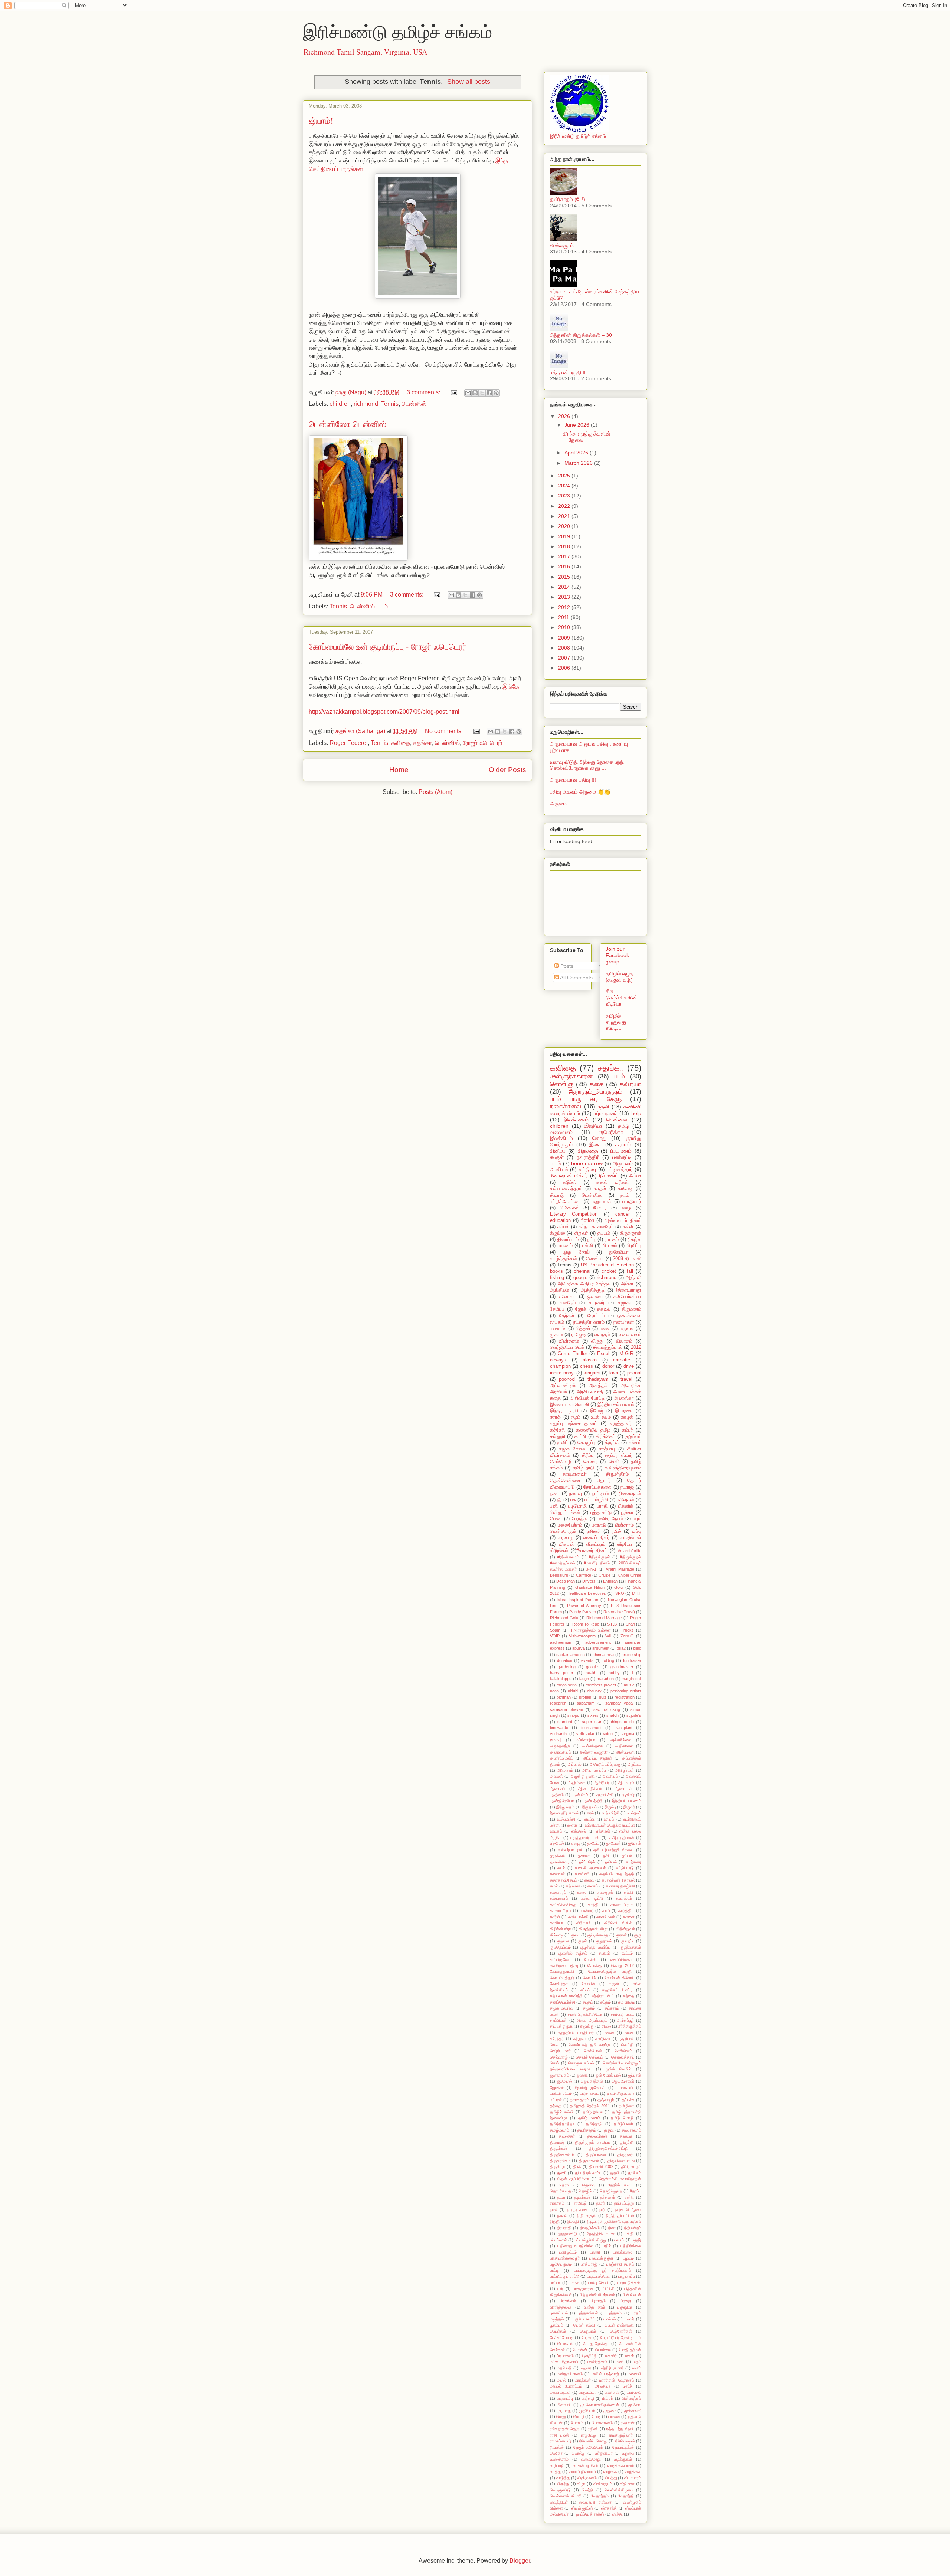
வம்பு (637, 1531)
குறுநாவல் (604, 1941)
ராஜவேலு (589, 2435)
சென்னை (617, 1120)
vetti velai (585, 1734)
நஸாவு (576, 1494)
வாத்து (556, 2471)
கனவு (589, 1880)
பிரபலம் (610, 1246)
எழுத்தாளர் (621, 1423)
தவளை (626, 2136)
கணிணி (582, 1874)
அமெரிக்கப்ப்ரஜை (605, 1764)
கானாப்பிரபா (561, 1910)
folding (608, 1660)
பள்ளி (588, 1246)
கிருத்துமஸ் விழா (593, 1929)
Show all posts (469, 82)
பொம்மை (603, 2350)
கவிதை (401, 743)
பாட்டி (554, 2270)
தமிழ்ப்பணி (623, 2124)
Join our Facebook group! (617, 955)
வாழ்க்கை (633, 2471)
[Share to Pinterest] (496, 393)
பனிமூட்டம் (568, 2252)
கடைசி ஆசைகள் (590, 1868)
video (608, 1734)
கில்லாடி (557, 1935)
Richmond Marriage (604, 1618)
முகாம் (556, 1335)
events (587, 1660)
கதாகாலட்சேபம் (564, 1880)
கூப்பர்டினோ (560, 1959)
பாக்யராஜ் (589, 2264)
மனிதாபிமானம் (570, 2374)
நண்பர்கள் (624, 1322)
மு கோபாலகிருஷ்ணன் (600, 2405)
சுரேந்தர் (557, 2038)
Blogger (520, 2561)
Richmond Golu (564, 1618)
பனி (554, 1506)
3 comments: (424, 392)
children (340, 404)
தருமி (609, 2130)
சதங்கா (422, 743)
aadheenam (561, 1642)
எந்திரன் (603, 1831)
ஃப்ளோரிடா (586, 1740)
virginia (628, 1734)
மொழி (579, 2416)
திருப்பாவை (596, 2155)
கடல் (561, 1868)
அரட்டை (635, 1764)
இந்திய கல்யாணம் (616, 1404)
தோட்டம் (596, 1316)
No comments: (445, 731)
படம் (383, 606)
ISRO (619, 1593)
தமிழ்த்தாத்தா (562, 2124)
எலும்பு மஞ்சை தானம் (574, 1423)
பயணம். (558, 1328)
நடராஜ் (627, 1487)
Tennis (390, 404)
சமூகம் (589, 2008)
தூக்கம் (635, 2173)
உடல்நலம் (634, 1813)
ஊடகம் (556, 1831)
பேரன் (587, 2337)
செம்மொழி (561, 1462)
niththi (573, 1691)
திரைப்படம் (568, 1239)
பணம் (619, 2240)
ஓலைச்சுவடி (560, 1862)
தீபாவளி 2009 (601, 2166)
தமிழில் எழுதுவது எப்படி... (616, 1022)
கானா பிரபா (622, 1905)
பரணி (595, 2252)
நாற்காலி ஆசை (628, 2209)
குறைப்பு (628, 1941)
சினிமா (558, 1151)
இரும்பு (610, 1807)
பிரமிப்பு (634, 1246)
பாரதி (602, 1506)
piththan (564, 1697)
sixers (593, 1715)
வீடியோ (625, 1544)
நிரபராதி (564, 2228)
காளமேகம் (606, 1917)
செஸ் (555, 2063)
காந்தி (593, 1905)
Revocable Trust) (619, 1612)
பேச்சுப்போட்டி (561, 2337)
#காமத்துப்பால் (608, 1347)
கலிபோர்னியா (627, 1297)
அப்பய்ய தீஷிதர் (598, 1758)
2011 (564, 617)
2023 (565, 496)
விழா (581, 2484)
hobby (614, 1673)
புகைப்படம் (559, 2313)
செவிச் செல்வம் (589, 2057)
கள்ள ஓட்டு (592, 1898)
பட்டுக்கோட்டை (565, 1202)
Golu (618, 1587)
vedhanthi (559, 1734)
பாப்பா (555, 2283)
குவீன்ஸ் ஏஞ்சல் (573, 1953)
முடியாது (564, 2411)
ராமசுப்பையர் (561, 2441)
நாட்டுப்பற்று (624, 2203)
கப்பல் (563, 1227)
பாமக (574, 2283)
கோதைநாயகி (562, 1971)
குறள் (582, 1941)
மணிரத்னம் (597, 2362)
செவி (614, 1462)
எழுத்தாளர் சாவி (585, 1837)
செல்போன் (593, 2051)
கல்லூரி (558, 1436)
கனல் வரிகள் (612, 1182)
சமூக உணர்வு (562, 2008)
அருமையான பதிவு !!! (573, 780)
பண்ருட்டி (622, 1157)
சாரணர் (597, 1303)
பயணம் (565, 1246)
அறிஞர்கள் (625, 1770)
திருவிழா (558, 2166)
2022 (565, 506)
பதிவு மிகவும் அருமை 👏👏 (580, 792)
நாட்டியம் (600, 1494)
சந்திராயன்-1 (603, 1996)
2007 (565, 658)
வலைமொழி (591, 2459)
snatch (612, 1715)
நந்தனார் (608, 2197)
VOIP (555, 1636)
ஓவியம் (611, 1862)
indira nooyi (562, 1373)
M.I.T (637, 1593)
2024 (565, 486)
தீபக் (577, 2166)
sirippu (573, 1715)
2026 (565, 416)
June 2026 (578, 425)
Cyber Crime (630, 1575)
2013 (565, 597)
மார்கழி (588, 2398)
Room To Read (586, 1624)
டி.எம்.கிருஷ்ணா (621, 2093)
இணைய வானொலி (569, 1404)
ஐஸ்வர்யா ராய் (571, 1850)
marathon (605, 1679)
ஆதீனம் (557, 1795)
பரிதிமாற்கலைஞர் (565, 2258)
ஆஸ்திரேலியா (562, 1801)
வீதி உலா (627, 2484)
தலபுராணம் (632, 2130)
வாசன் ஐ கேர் (586, 2465)
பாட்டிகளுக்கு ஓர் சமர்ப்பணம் (603, 2270)
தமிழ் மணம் (589, 2118)
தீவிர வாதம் (631, 2166)
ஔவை (595, 1297)
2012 (565, 607)
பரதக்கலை (623, 2252)
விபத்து (611, 2478)
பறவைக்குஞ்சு (601, 2258)
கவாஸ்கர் (624, 1898)
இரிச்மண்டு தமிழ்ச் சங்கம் (397, 31)
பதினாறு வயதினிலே (575, 2246)
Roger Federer (349, 743)
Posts (566, 966)
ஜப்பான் (635, 2075)
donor (608, 1366)
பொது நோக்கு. (596, 2343)
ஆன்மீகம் (580, 1795)
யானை (614, 2416)
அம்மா (627, 1284)
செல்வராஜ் (559, 2057)
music (629, 1685)
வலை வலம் (630, 1335)
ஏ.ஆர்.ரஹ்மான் (621, 1837)
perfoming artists (626, 1691)
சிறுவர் (581, 1233)
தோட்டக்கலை (597, 1487)
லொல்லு (579, 2453)
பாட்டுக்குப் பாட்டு (565, 2276)
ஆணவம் (558, 1788)
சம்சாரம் (612, 2008)
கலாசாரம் (558, 1892)
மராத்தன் (583, 2380)
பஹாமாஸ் (602, 1202)
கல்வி (628, 1227)
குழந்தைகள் (631, 1947)
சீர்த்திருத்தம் (630, 2026)
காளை (629, 1917)
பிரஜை (626, 2301)
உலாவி (572, 1825)
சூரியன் (627, 2038)
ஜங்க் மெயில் (619, 2069)
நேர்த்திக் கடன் (601, 2234)
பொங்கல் (565, 2343)
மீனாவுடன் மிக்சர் (569, 1176)
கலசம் (593, 1886)
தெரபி (564, 2185)
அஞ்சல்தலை (593, 1746)
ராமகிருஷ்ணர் (621, 2435)
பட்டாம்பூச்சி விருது (591, 2240)
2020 (565, 526)
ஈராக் (555, 1417)
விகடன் (566, 1544)
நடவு (561, 2197)
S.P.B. (612, 1624)
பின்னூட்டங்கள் (565, 1512)
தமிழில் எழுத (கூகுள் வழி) (620, 977)
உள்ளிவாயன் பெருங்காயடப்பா (610, 1825)
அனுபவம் (623, 1163)
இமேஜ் (597, 1411)
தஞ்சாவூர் (606, 2100)
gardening (567, 1667)
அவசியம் (610, 1776)
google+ (593, 1667)
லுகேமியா (619, 1252)
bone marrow (587, 1163)
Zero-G (627, 1636)
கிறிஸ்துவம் (625, 1929)
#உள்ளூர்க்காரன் (571, 1076)
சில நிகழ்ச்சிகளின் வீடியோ (621, 998)
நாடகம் (612, 1239)
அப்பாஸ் (575, 1764)
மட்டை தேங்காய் (564, 2362)
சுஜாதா (625, 1303)
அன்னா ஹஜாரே (594, 1752)
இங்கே (511, 686)
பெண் (556, 1519)
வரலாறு (566, 1538)
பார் (560, 2288)
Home (399, 770)
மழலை (627, 1328)
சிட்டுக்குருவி (561, 2026)
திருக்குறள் (630, 1233)
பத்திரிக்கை (631, 2246)
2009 (565, 638)
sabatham (586, 1703)
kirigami (592, 1373)
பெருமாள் (588, 2331)
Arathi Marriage (620, 1569)
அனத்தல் (598, 1386)
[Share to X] (482, 393)
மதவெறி (564, 2368)
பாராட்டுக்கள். (629, 2283)
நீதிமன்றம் (633, 2228)
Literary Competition (574, 1214)
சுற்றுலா (580, 2038)
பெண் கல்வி (584, 2325)
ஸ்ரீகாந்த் (609, 2508)
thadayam (598, 1379)
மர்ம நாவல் (606, 1113)
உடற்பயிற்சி (610, 1813)
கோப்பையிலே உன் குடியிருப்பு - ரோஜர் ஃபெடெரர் (388, 646)
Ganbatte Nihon (590, 1587)
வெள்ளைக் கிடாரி (566, 2496)
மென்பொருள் (563, 1531)
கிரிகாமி (584, 1923)
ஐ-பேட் (593, 1843)
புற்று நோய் (576, 1252)
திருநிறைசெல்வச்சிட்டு (608, 2148)
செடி (554, 2045)
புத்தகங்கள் (588, 2313)
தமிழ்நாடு (594, 2124)
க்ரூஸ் (614, 1984)
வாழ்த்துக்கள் (564, 1259)
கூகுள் (557, 1157)
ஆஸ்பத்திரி (593, 1801)
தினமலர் (557, 2142)
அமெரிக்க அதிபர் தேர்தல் (584, 1284)
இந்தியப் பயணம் (627, 1801)
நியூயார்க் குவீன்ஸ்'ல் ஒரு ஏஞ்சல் (614, 2221)
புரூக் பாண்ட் (584, 2319)
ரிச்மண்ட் (609, 1176)
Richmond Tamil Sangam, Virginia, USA (365, 52)
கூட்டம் (627, 1953)
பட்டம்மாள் (558, 2240)
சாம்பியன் (558, 2020)
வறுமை (628, 2453)
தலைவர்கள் (597, 2136)
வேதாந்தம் (600, 2496)
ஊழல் (627, 1417)
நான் (554, 2209)
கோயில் (590, 1978)
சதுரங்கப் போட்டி (617, 1990)
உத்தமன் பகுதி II (568, 372)
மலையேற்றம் (570, 1525)
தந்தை (556, 2106)
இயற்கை (624, 1411)
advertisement (598, 1642)
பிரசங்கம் (568, 2301)
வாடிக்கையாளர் (621, 2465)
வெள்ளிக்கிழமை (619, 2490)
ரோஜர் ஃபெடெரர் (483, 743)
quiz (603, 1697)
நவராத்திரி (588, 1157)
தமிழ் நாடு (584, 1468)
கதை (597, 1084)
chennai (582, 1271)
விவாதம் (624, 1341)
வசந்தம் (602, 1335)
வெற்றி (587, 2490)
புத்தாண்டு (601, 1512)
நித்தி (555, 2221)
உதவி (603, 1107)
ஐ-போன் (614, 1843)
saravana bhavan (566, 1709)
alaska (590, 1360)
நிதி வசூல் (586, 2215)
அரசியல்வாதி (590, 1392)
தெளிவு (589, 2185)
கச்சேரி (557, 1430)
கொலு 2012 (623, 1965)
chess (587, 1366)
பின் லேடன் (632, 2295)
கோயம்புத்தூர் (562, 1978)
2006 (565, 668)
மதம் (637, 2362)
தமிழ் (623, 1126)
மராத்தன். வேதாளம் (617, 2380)
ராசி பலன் (559, 2435)
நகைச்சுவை (566, 1106)
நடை (555, 1494)
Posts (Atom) (435, 792)
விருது (597, 1341)
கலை (582, 1892)
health (591, 1673)
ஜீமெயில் (564, 2081)
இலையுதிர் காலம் (564, 1813)
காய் (606, 1910)
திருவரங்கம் (560, 2161)
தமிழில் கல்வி (562, 2112)
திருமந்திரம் (617, 1474)
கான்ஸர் (587, 1910)
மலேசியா (603, 2386)
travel (626, 1379)
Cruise (605, 1575)
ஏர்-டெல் (557, 1843)
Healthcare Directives (586, 1593)
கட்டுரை (588, 1169)
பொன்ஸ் (580, 2350)
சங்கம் (635, 1443)
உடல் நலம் (601, 1417)
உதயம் (609, 1819)
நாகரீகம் (557, 2203)
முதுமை (610, 2411)
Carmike (584, 1575)
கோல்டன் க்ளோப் (619, 1978)
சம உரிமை (627, 2002)
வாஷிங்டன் (630, 1538)
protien (585, 1697)
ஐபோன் (635, 1843)
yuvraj (556, 1740)
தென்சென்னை (565, 1481)
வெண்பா (595, 1259)
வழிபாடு (557, 2465)
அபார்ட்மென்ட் (562, 1758)
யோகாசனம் (602, 2423)
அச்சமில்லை (621, 1740)
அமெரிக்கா (611, 1132)
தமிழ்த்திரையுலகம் (623, 1468)
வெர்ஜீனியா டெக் (567, 1347)
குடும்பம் (633, 1436)
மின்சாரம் (625, 1525)
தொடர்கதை (561, 2191)
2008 (565, 648)
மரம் (637, 1519)
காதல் (600, 1189)
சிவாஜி (557, 1195)
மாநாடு (599, 1525)
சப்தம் (606, 2002)
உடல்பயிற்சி (566, 1819)
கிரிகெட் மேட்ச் (618, 1923)
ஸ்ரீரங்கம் (559, 1551)
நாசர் (601, 2203)
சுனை (609, 2033)
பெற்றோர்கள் (621, 2331)
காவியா (557, 1923)
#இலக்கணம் (568, 1557)
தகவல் (604, 1309)
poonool (567, 1379)
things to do (622, 1722)
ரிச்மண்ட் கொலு (593, 2441)
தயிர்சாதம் (587, 2130)
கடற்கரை (633, 1862)
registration (625, 1697)
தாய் (625, 1195)
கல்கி (628, 1892)
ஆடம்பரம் (626, 1782)
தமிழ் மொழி (622, 2118)
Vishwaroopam (582, 1636)
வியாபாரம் (633, 2478)
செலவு (590, 1462)
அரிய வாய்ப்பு (594, 1770)
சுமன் (629, 2033)
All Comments (576, 977)
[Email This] (468, 393)
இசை (595, 1144)
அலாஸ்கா (624, 1398)
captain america (571, 1655)
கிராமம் (623, 1144)
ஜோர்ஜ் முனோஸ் (590, 2087)
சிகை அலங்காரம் (592, 2020)
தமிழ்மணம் (560, 2130)
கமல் (554, 1886)
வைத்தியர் (559, 2502)
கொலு (599, 1138)
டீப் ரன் (556, 2100)
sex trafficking (607, 1709)
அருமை (558, 804)
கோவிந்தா (559, 1984)
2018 (565, 546)
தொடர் (604, 1481)
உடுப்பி (590, 1819)
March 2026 (579, 463)
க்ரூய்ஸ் (557, 1233)
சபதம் (588, 2002)
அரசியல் (559, 1169)
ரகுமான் (628, 2423)
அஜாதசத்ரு (560, 1746)
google (580, 1278)
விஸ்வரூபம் (562, 246)
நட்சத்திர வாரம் (589, 1322)
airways (558, 1360)
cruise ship (631, 1655)
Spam (555, 1630)
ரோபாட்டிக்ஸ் (623, 2447)
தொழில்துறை (611, 2191)
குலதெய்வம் (560, 1947)
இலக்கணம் (576, 1120)
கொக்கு (595, 1965)
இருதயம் (589, 1807)
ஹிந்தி (617, 2514)
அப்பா (635, 1176)
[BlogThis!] (475, 393)
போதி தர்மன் (630, 2350)
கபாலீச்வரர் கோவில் (618, 1880)
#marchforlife (630, 1551)
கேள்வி (591, 1959)
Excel (603, 1354)
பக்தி (629, 2234)
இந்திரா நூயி (564, 1411)
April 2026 (577, 453)
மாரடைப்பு (565, 2398)
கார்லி (555, 1917)
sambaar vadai (619, 1703)
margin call (631, 1679)
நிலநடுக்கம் (590, 2228)
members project (601, 1685)
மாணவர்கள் (560, 2392)
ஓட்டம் (627, 1856)
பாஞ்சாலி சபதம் (620, 2264)
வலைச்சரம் (559, 2459)
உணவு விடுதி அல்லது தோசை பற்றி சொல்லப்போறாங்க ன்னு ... (587, 765)
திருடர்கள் (559, 2148)
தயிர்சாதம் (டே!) (568, 199)
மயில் (561, 2380)
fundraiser (632, 1660)
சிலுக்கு (587, 2026)
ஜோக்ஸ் (557, 2087)
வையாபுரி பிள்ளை (595, 2502)
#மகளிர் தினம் (597, 1563)
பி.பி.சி (609, 2288)
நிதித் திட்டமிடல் (620, 2215)
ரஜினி (593, 2429)
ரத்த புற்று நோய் (620, 2429)
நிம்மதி (573, 2221)
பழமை (628, 2258)
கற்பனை (573, 1886)
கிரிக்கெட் (606, 1436)
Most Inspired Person (578, 1600)
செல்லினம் (623, 2051)
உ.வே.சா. (567, 1297)
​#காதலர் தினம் (592, 1551)
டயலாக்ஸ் (625, 2087)
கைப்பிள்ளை (621, 1959)
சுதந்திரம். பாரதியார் (576, 2033)
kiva (614, 1373)
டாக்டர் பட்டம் (561, 2093)
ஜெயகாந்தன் (592, 2081)
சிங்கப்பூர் (626, 2020)
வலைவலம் (561, 1132)
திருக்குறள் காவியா (592, 2142)
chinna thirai (603, 1655)
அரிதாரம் (565, 1770)
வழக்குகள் (623, 2459)
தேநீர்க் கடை (620, 2185)
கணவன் (557, 1874)
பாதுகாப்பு (627, 2276)
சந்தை (629, 1996)
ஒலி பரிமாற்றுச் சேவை (613, 1850)
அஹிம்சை (576, 1782)
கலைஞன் (605, 1892)
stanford (565, 1722)
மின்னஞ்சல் (631, 2398)
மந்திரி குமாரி (612, 2368)
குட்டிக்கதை (598, 1935)
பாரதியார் (632, 1202)
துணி (562, 2173)
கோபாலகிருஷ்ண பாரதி (610, 1971)
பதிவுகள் (625, 1500)
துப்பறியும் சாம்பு (588, 2173)
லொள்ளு (562, 1084)
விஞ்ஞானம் (587, 2478)
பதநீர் (637, 2240)
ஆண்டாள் (623, 1788)
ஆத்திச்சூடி (593, 1290)
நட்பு (592, 1239)
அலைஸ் (557, 1776)
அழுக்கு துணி (583, 1776)
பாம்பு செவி (598, 2283)
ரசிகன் (594, 1531)
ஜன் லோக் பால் (608, 2075)
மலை (605, 1328)
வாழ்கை (610, 2471)
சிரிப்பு (588, 1455)
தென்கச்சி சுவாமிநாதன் (620, 2179)
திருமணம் (631, 1309)
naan (554, 1691)
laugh (584, 1679)
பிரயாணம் (621, 1151)
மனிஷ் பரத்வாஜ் (605, 2374)
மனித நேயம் (610, 1519)
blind (637, 1648)
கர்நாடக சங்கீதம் (596, 1227)
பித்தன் (583, 1328)
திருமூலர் (625, 2155)
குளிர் (563, 1443)
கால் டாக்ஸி (578, 1917)
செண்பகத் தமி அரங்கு (590, 2045)
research (558, 1703)
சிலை (606, 2026)
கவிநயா (630, 1084)
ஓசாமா (584, 1856)
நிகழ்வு (634, 1239)
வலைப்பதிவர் (597, 1538)
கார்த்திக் (626, 1910)
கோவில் (588, 1984)
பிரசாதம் (598, 2301)
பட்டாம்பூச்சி (596, 1500)
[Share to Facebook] (489, 393)
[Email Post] (453, 392)
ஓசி (606, 1856)
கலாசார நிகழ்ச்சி (620, 1886)
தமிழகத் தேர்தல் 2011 (590, 2106)
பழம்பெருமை (561, 2264)
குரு (638, 1935)
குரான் (621, 1935)
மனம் (637, 2368)
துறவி (615, 2173)
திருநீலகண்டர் (562, 2155)
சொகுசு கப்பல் (581, 2063)
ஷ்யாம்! (321, 120)
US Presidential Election (607, 1265)
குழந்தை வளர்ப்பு (595, 1947)
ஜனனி (582, 2075)
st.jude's (634, 1715)
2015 (565, 577)
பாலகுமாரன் (583, 2288)
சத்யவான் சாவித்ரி (566, 1996)
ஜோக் (581, 1309)
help (636, 1113)
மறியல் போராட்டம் (566, 2386)
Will (608, 1636)
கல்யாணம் (559, 1898)
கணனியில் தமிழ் (593, 1430)
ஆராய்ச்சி (605, 1795)
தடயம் (604, 1233)
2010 (565, 627)
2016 (565, 566)
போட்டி (600, 1208)
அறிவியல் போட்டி (587, 1398)
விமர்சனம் (569, 1341)
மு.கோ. (635, 2405)
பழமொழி (577, 1506)
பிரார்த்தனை (561, 2307)
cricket (609, 1271)
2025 (565, 476)
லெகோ (556, 2453)
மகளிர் (611, 2356)
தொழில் (585, 2191)
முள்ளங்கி (633, 2411)
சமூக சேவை (573, 1449)
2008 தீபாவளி (627, 1259)
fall (630, 1271)
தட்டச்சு (628, 2100)
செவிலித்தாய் (623, 2057)
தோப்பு (635, 2191)
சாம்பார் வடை (623, 2014)
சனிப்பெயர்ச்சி (563, 2002)
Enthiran (610, 1581)
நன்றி (629, 2197)
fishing (557, 1278)
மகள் (630, 2356)
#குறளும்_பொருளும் (596, 1092)
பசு (573, 1500)
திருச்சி (627, 2142)
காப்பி (580, 1436)
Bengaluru (559, 1575)
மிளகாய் (564, 2405)
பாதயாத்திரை (599, 2276)
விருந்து (563, 2484)
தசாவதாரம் (579, 2100)
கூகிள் (605, 1953)
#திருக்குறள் (599, 1557)
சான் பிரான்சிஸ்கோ (585, 2014)
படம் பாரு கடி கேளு (586, 1099)
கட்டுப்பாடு (625, 1868)
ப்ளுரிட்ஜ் (589, 2356)
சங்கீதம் (568, 1303)
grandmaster (622, 1667)
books (556, 1271)
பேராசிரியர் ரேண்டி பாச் (621, 2337)
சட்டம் (585, 1990)
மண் (620, 2362)
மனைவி (635, 2374)
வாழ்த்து (563, 2478)
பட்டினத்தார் (620, 1169)
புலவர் (629, 2319)
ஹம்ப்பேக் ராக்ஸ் (590, 2514)
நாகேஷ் (580, 2203)
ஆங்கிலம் (559, 1290)
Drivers (589, 1581)
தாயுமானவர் (575, 1474)
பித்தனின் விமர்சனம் (597, 2295)
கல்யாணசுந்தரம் (566, 1189)
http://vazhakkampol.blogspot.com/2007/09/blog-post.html (384, 712)
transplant (623, 1728)
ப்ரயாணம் (565, 2356)
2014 (565, 587)
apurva (579, 1648)
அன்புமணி (625, 1752)
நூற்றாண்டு (567, 2234)
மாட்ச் (628, 2386)
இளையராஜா (629, 1290)
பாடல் (556, 1163)
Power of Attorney (584, 1606)
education (560, 1220)
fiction (588, 1220)
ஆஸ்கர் (628, 1795)
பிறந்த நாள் (594, 2307)
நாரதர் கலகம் (579, 2209)
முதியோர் (587, 2411)
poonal (634, 1373)
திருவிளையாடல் (621, 2161)
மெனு (561, 2416)
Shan (630, 1624)
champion (560, 1366)
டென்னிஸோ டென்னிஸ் (348, 424)
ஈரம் (590, 1813)
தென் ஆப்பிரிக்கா (573, 2179)
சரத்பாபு (607, 1449)
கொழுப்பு (587, 1443)
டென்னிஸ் (414, 404)
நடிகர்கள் (582, 2197)
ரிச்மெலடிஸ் (625, 2441)
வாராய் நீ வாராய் (582, 2471)
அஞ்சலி (633, 1278)
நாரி (602, 2209)
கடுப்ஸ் (569, 1182)
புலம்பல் (610, 2319)
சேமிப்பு (557, 1309)
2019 (565, 536)
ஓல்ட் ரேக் (587, 1862)
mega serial (567, 1685)
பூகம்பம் (557, 2325)
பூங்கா (627, 1512)
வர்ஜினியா (604, 2453)
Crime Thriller (572, 1354)
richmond (366, 404)
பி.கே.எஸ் (570, 1208)
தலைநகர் (567, 2136)
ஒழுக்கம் (557, 1856)
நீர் (559, 1500)
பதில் (607, 2246)
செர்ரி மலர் (560, 2051)
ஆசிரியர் (602, 1782)
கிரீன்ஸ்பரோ (561, 1929)
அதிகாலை (624, 1746)
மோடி (596, 2416)
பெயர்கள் (558, 2331)
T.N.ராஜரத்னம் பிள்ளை (591, 1630)
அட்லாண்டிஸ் (563, 1386)
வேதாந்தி (626, 2496)
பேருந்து (580, 1519)
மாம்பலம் (634, 2392)
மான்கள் (612, 2392)
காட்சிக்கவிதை (563, 1905)
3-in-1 (591, 1569)
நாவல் (562, 2215)
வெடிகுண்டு (560, 2490)
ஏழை (576, 1843)
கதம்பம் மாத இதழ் (617, 1874)
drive (629, 1366)
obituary (594, 1691)
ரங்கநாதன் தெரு (565, 2429)
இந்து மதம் (565, 1807)
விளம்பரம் (596, 1544)
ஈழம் (576, 1417)
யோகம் (577, 2423)
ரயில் (616, 1531)
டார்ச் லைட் (589, 2093)
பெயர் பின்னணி (619, 2325)
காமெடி (625, 1189)
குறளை (563, 1941)
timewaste (559, 1728)
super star (592, 1722)
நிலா (612, 2228)
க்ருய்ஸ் (612, 1443)
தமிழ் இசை (593, 2112)
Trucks (627, 1630)
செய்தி (627, 2045)
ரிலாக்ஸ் (557, 2447)
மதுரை (586, 2368)
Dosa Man (566, 1581)
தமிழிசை (626, 2106)
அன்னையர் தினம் (623, 1220)
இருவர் (629, 1807)
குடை (575, 1935)
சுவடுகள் (603, 2038)
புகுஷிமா (625, 2307)
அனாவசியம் (561, 1752)
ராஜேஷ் (579, 1335)
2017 (565, 556)
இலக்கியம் (561, 1138)
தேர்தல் (567, 1316)
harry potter (562, 1673)
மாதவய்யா (588, 2392)
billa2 (621, 1648)
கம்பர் (628, 1430)
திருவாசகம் (589, 2161)
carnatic (622, 1360)
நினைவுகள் (630, 1494)
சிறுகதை (588, 1151)
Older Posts (507, 770)
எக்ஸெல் (579, 1831)
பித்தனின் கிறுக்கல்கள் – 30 (581, 335)
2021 (565, 516)
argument (601, 1648)
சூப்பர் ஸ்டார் (619, 1455)
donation (565, 1660)
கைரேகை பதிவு (564, 1965)
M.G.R (626, 1354)
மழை (626, 1208)
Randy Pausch (583, 1612)
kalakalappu (561, 1679)
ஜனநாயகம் (560, 2075)
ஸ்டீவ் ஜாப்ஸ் (582, 2508)
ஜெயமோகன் (623, 2081)
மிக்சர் (608, 2398)
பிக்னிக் (626, 1506)
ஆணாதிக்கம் (590, 1788)
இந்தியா (593, 1126)
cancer (623, 1214)
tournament (591, 1728)
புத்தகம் (615, 2313)
